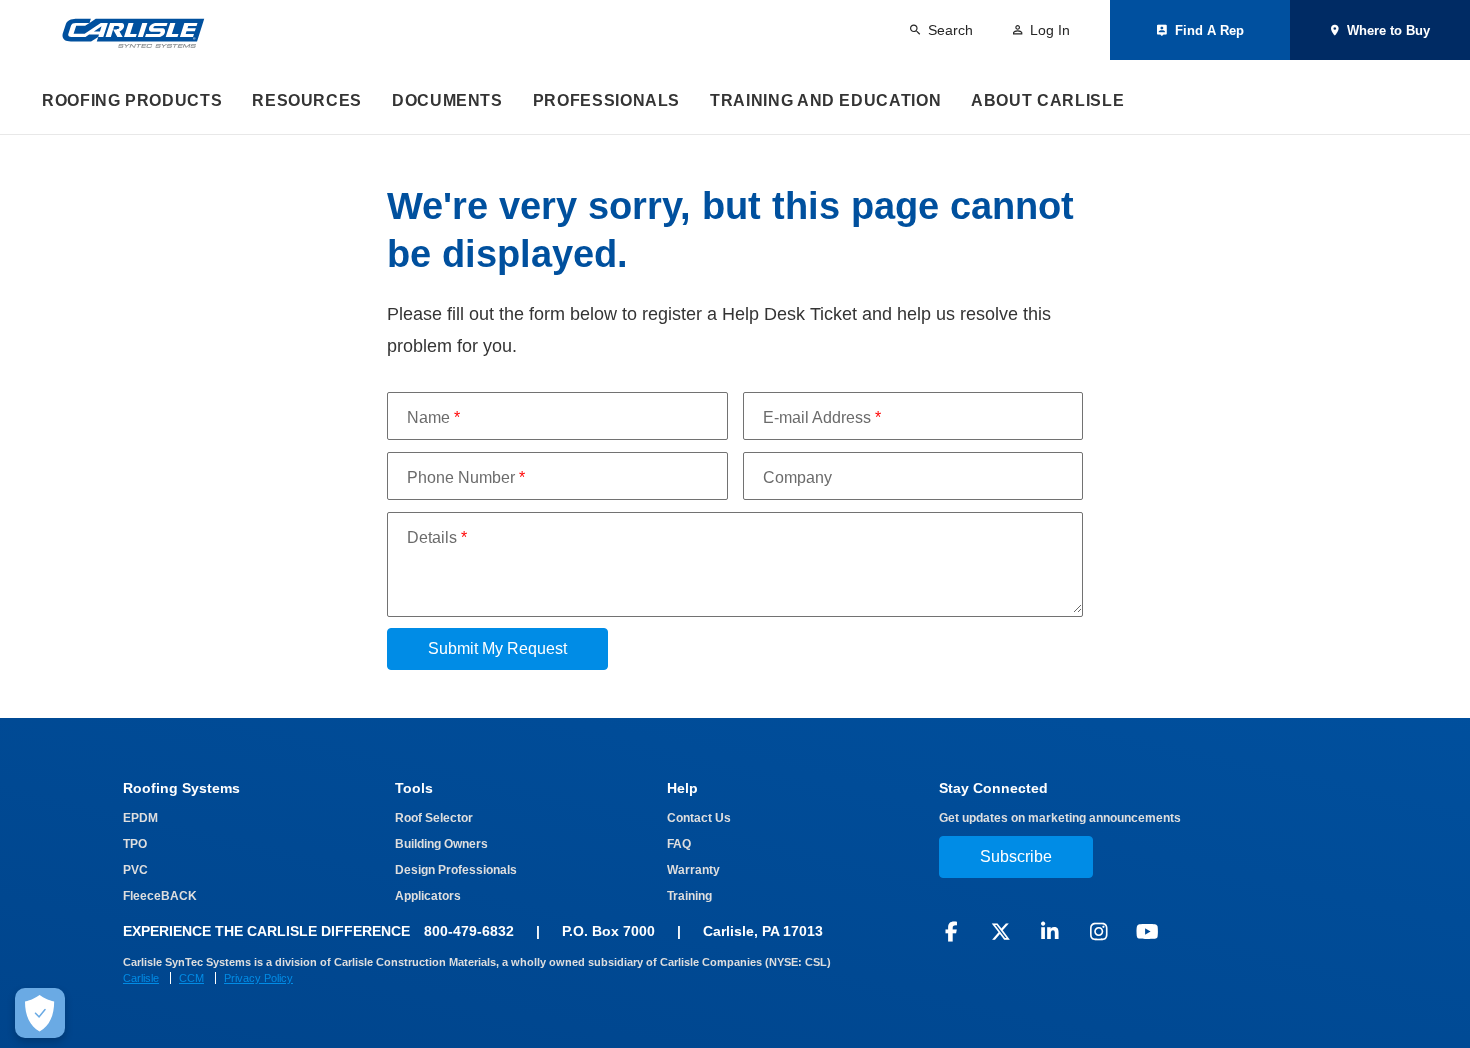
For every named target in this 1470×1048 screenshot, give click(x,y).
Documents (447, 100)
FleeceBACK (160, 896)
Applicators (428, 896)
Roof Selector (434, 818)
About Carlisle (1047, 100)
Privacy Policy (258, 978)
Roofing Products (132, 100)
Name (433, 417)
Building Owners (441, 844)
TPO (135, 844)
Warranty (693, 870)
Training (689, 896)
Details (437, 537)
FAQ (679, 844)
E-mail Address (822, 417)
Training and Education (825, 100)
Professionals (606, 100)
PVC (135, 870)
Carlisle (141, 978)
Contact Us (699, 818)
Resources (307, 100)
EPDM (140, 818)
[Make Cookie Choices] (40, 1013)
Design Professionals (456, 870)
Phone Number (466, 477)
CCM (191, 978)
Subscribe (1016, 856)
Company (797, 477)
